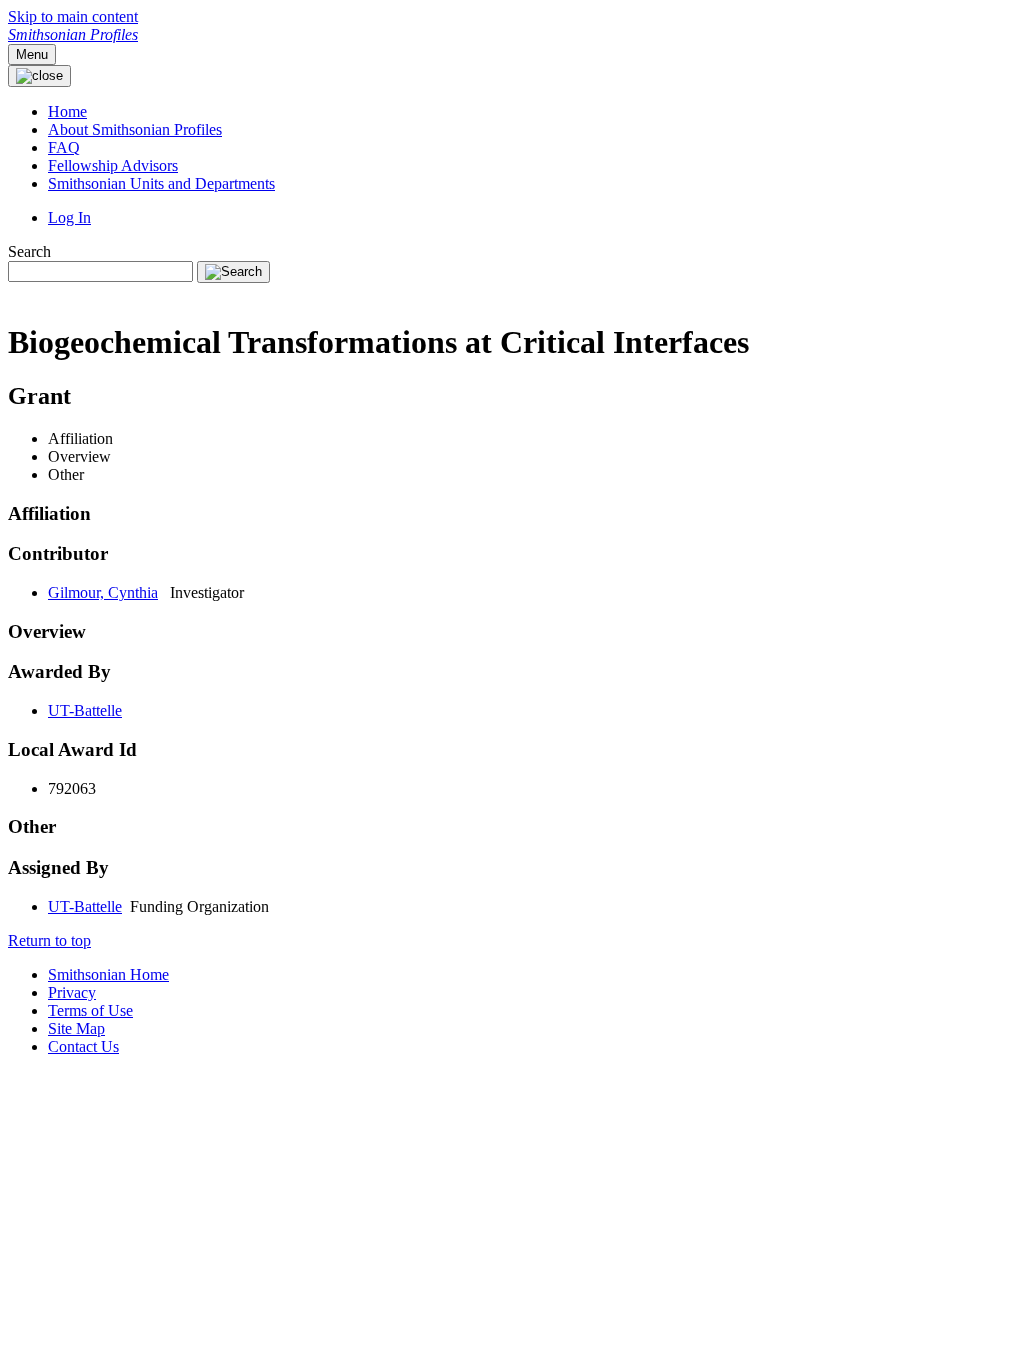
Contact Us (83, 1046)
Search (29, 251)
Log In (69, 217)
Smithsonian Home (108, 974)
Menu (32, 54)
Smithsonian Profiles (73, 34)
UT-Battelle (85, 710)
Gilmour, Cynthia (103, 592)
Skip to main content (73, 16)
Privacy (72, 992)
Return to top (49, 940)
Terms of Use (90, 1010)
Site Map (76, 1028)
